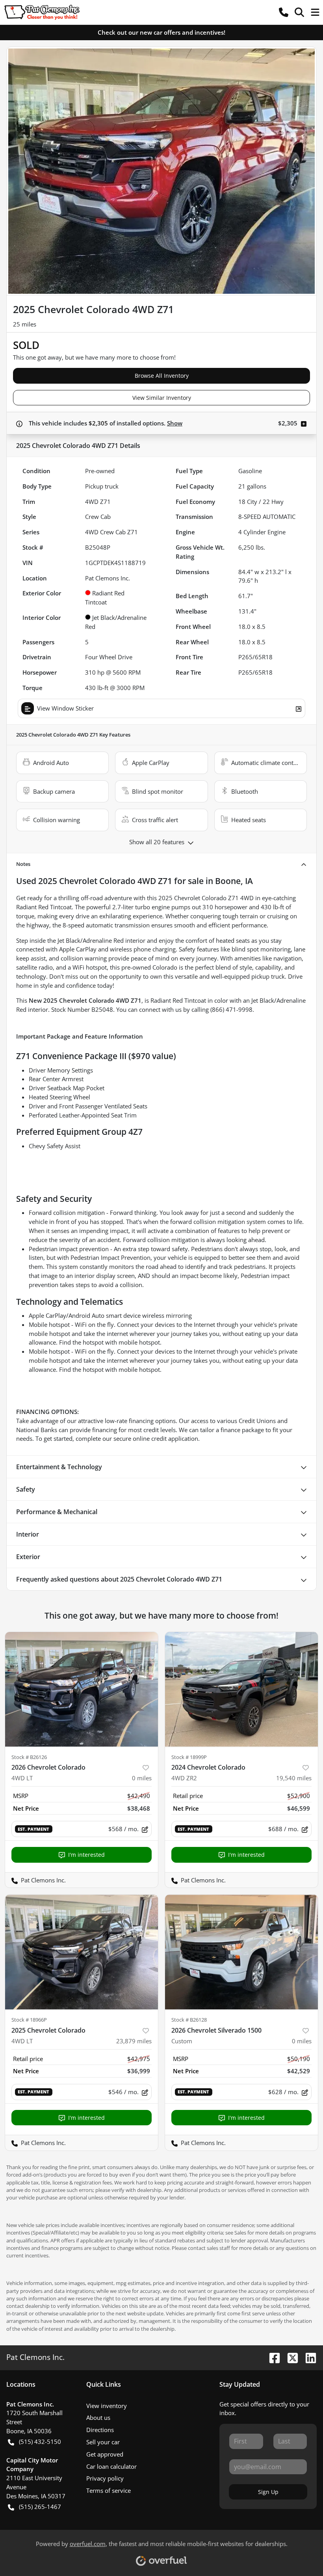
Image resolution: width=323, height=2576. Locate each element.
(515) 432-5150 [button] (40, 2442)
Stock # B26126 (29, 1757)
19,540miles (294, 1778)
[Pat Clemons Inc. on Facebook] (271, 2357)
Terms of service (109, 2490)
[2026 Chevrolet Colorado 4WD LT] (82, 1689)
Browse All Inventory (162, 376)
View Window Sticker (65, 708)
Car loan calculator (111, 2466)
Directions (100, 2430)
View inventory (107, 2406)
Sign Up (268, 2492)
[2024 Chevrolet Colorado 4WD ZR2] (241, 1689)
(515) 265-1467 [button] (40, 2507)
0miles (142, 1778)
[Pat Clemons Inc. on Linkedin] (308, 2357)
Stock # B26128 (189, 2020)
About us (98, 2417)
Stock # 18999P (189, 1757)
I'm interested (86, 1855)
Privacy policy (105, 2478)
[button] (284, 12)
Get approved (105, 2454)
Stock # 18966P (29, 2020)
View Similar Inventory (162, 398)
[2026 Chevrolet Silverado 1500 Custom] (241, 1952)
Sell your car (103, 2442)
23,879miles (134, 2041)
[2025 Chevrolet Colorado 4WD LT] (82, 1952)
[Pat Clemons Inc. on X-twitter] (290, 2357)
